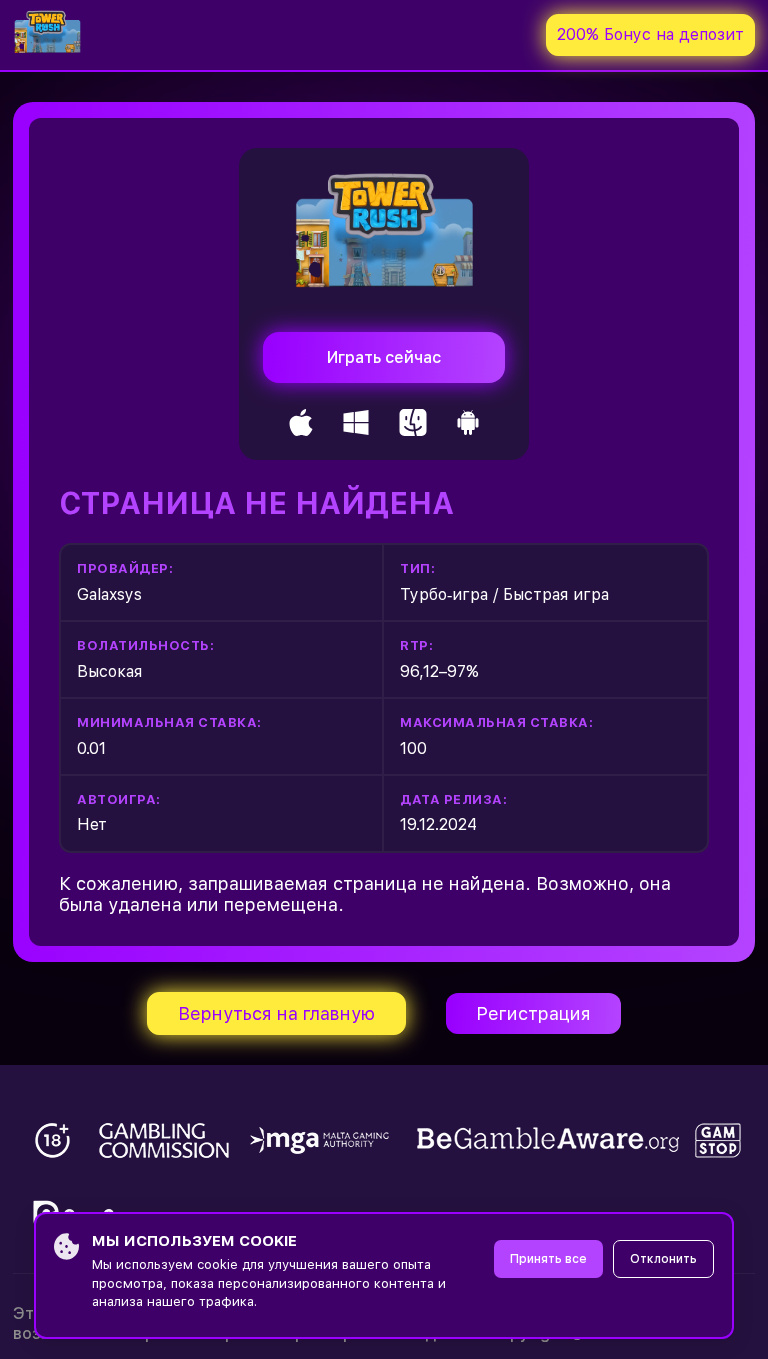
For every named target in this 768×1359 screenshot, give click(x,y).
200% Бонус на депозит (650, 34)
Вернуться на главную (276, 1013)
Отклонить (663, 1259)
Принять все (548, 1259)
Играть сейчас (384, 357)
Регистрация (533, 1013)
